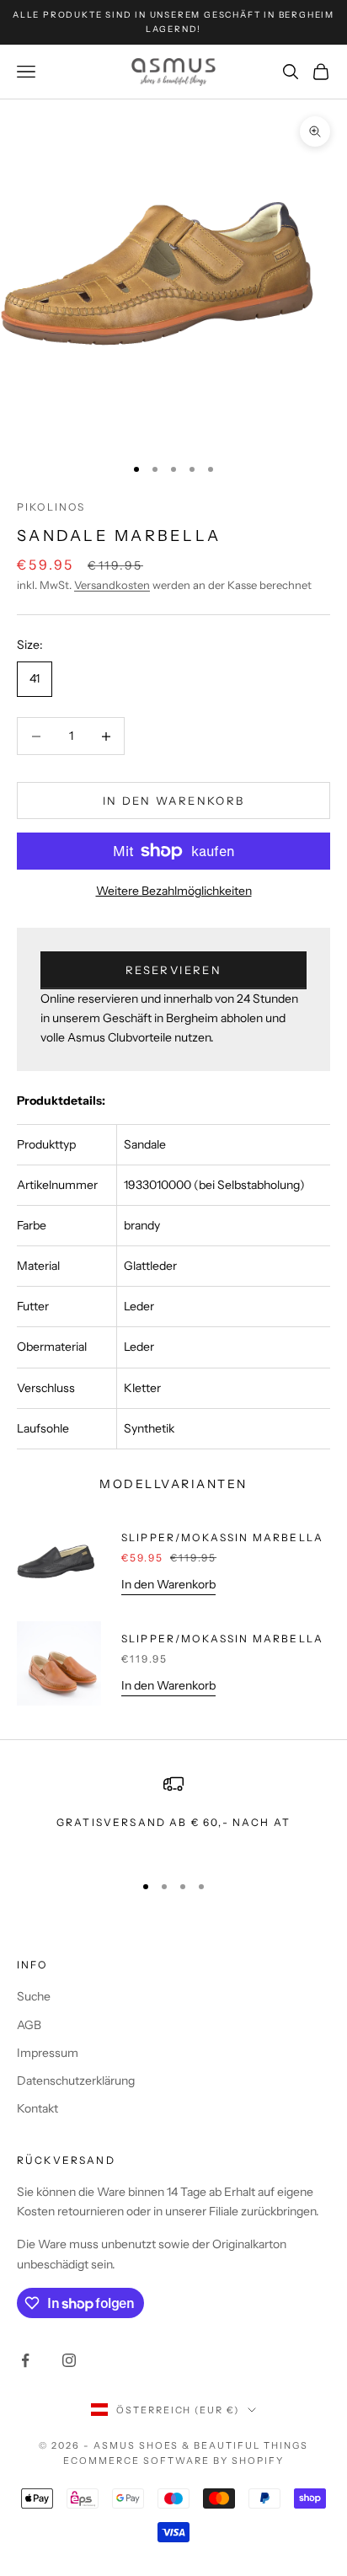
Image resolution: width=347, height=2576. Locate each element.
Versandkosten (112, 585)
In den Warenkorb (173, 801)
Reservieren (173, 970)
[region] (173, 1816)
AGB (29, 2025)
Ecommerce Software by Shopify (173, 2461)
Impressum (48, 2053)
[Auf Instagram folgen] (69, 2360)
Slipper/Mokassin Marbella (222, 1537)
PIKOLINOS (51, 507)
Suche (34, 1996)
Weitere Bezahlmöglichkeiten (174, 891)
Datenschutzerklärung (76, 2081)
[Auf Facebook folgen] (25, 2360)
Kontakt (37, 2108)
